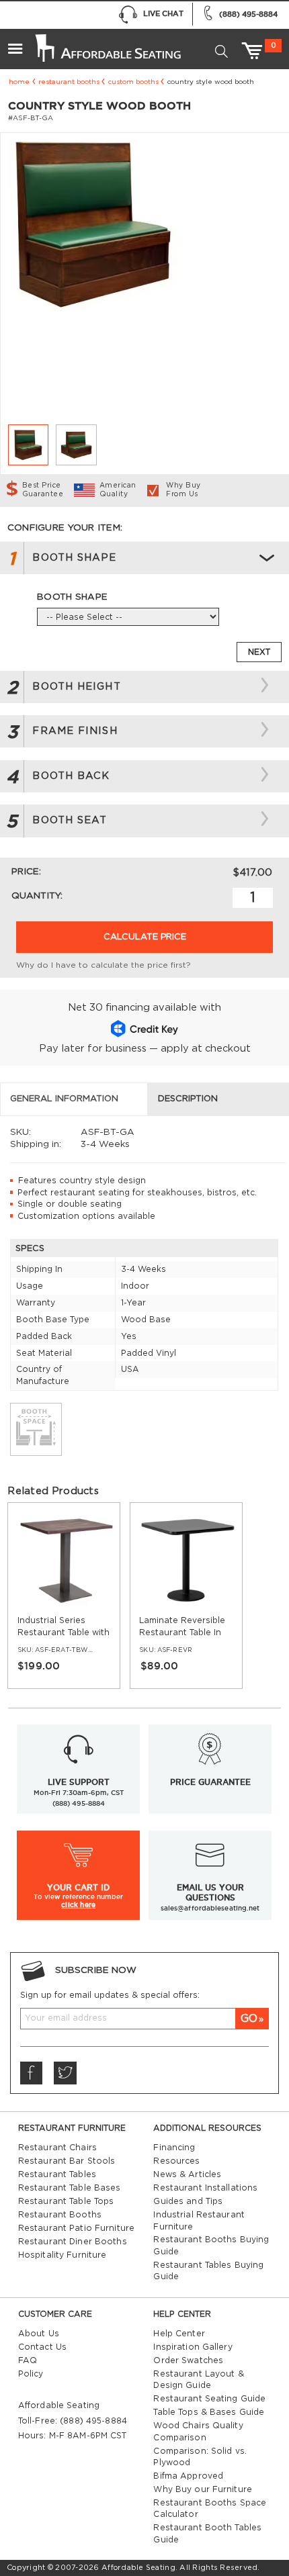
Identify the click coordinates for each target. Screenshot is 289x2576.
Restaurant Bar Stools (67, 2161)
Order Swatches (188, 2360)
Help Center (179, 2334)
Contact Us (42, 2347)
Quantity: (37, 896)
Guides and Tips (188, 2201)
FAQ (28, 2360)
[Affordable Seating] (107, 43)
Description (188, 1099)
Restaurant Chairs (57, 2148)
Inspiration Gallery (193, 2347)
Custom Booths (133, 82)
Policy (31, 2374)
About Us (39, 2334)
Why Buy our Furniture (203, 2489)
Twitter (65, 2073)
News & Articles (187, 2174)
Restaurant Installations (205, 2188)
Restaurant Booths (69, 82)
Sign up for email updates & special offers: (110, 1995)
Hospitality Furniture (63, 2255)
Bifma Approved (188, 2476)
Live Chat (163, 13)
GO (249, 2019)
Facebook (32, 2073)
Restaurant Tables (57, 2174)
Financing (174, 2148)
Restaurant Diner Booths (73, 2242)
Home (19, 82)
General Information (64, 1099)
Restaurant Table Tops (66, 2201)
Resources (176, 2161)
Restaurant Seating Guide (209, 2399)
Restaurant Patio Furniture (76, 2228)
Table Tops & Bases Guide (209, 2412)
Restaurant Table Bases (70, 2188)
